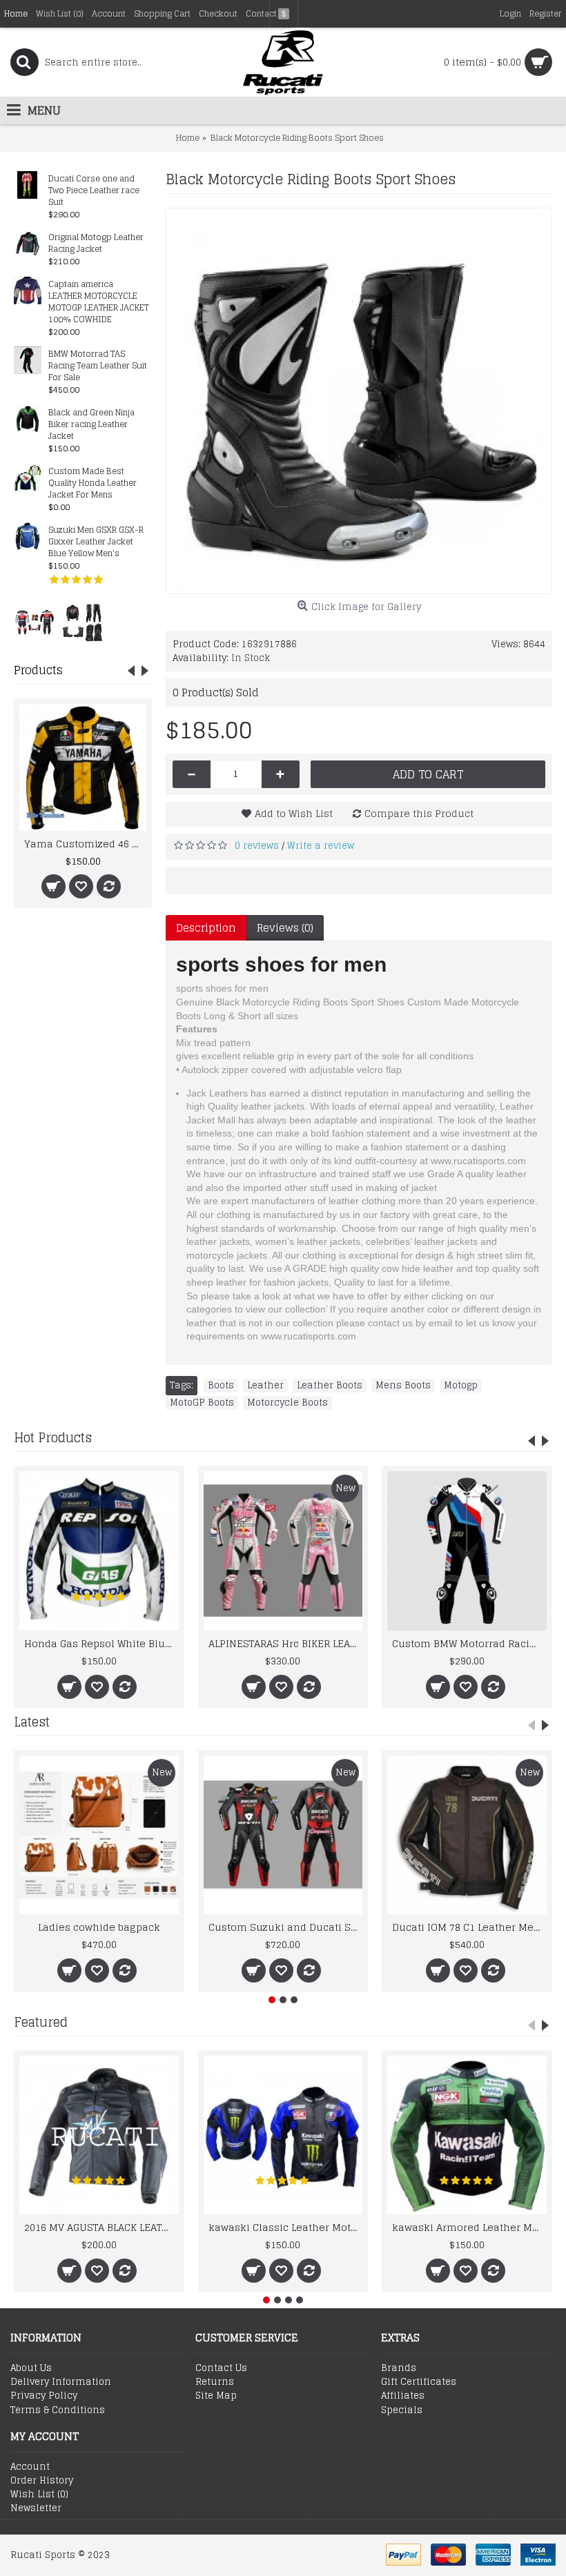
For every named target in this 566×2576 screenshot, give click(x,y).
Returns (215, 2382)
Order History (42, 2481)
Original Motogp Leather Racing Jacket (96, 244)
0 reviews (257, 846)
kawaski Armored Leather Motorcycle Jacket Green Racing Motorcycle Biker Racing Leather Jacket (469, 2227)
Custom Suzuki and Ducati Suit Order (286, 1927)
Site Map (216, 2396)
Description (206, 928)
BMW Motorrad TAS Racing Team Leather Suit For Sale (98, 366)
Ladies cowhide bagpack (99, 1927)
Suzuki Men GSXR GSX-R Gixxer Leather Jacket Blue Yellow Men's (96, 542)
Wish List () (39, 2495)
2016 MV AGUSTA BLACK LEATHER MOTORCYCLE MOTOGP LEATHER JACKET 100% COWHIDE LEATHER (101, 2227)
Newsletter (36, 2508)
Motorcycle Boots (287, 1403)
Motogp (461, 1386)
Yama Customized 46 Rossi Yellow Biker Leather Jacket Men (85, 844)
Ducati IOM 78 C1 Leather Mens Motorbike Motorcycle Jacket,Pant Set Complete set (469, 1927)
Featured (41, 2022)
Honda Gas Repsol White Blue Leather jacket (101, 1643)
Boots (221, 1386)
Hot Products (53, 1437)
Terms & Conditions (58, 2410)
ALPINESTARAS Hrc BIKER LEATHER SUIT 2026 (286, 1643)
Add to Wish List (294, 813)
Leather (265, 1386)
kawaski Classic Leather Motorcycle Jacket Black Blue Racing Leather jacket (286, 2227)
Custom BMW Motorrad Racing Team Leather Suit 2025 (469, 1643)
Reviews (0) (285, 928)
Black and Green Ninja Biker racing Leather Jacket (91, 425)
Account (30, 2467)
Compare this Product (419, 813)
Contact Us (221, 2368)
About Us (31, 2368)
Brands (399, 2368)
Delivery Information (61, 2382)
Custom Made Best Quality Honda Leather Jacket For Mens (92, 483)
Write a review (321, 846)
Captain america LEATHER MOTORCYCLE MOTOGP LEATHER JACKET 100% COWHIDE (98, 302)
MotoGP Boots (202, 1403)
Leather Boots (330, 1386)
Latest (32, 1722)
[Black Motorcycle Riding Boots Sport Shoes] (359, 401)
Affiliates (403, 2396)
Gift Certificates (419, 2382)
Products (38, 670)
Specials (402, 2410)
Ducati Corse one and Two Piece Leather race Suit (94, 191)
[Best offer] (35, 622)
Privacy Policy (44, 2396)
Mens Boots (403, 1386)
